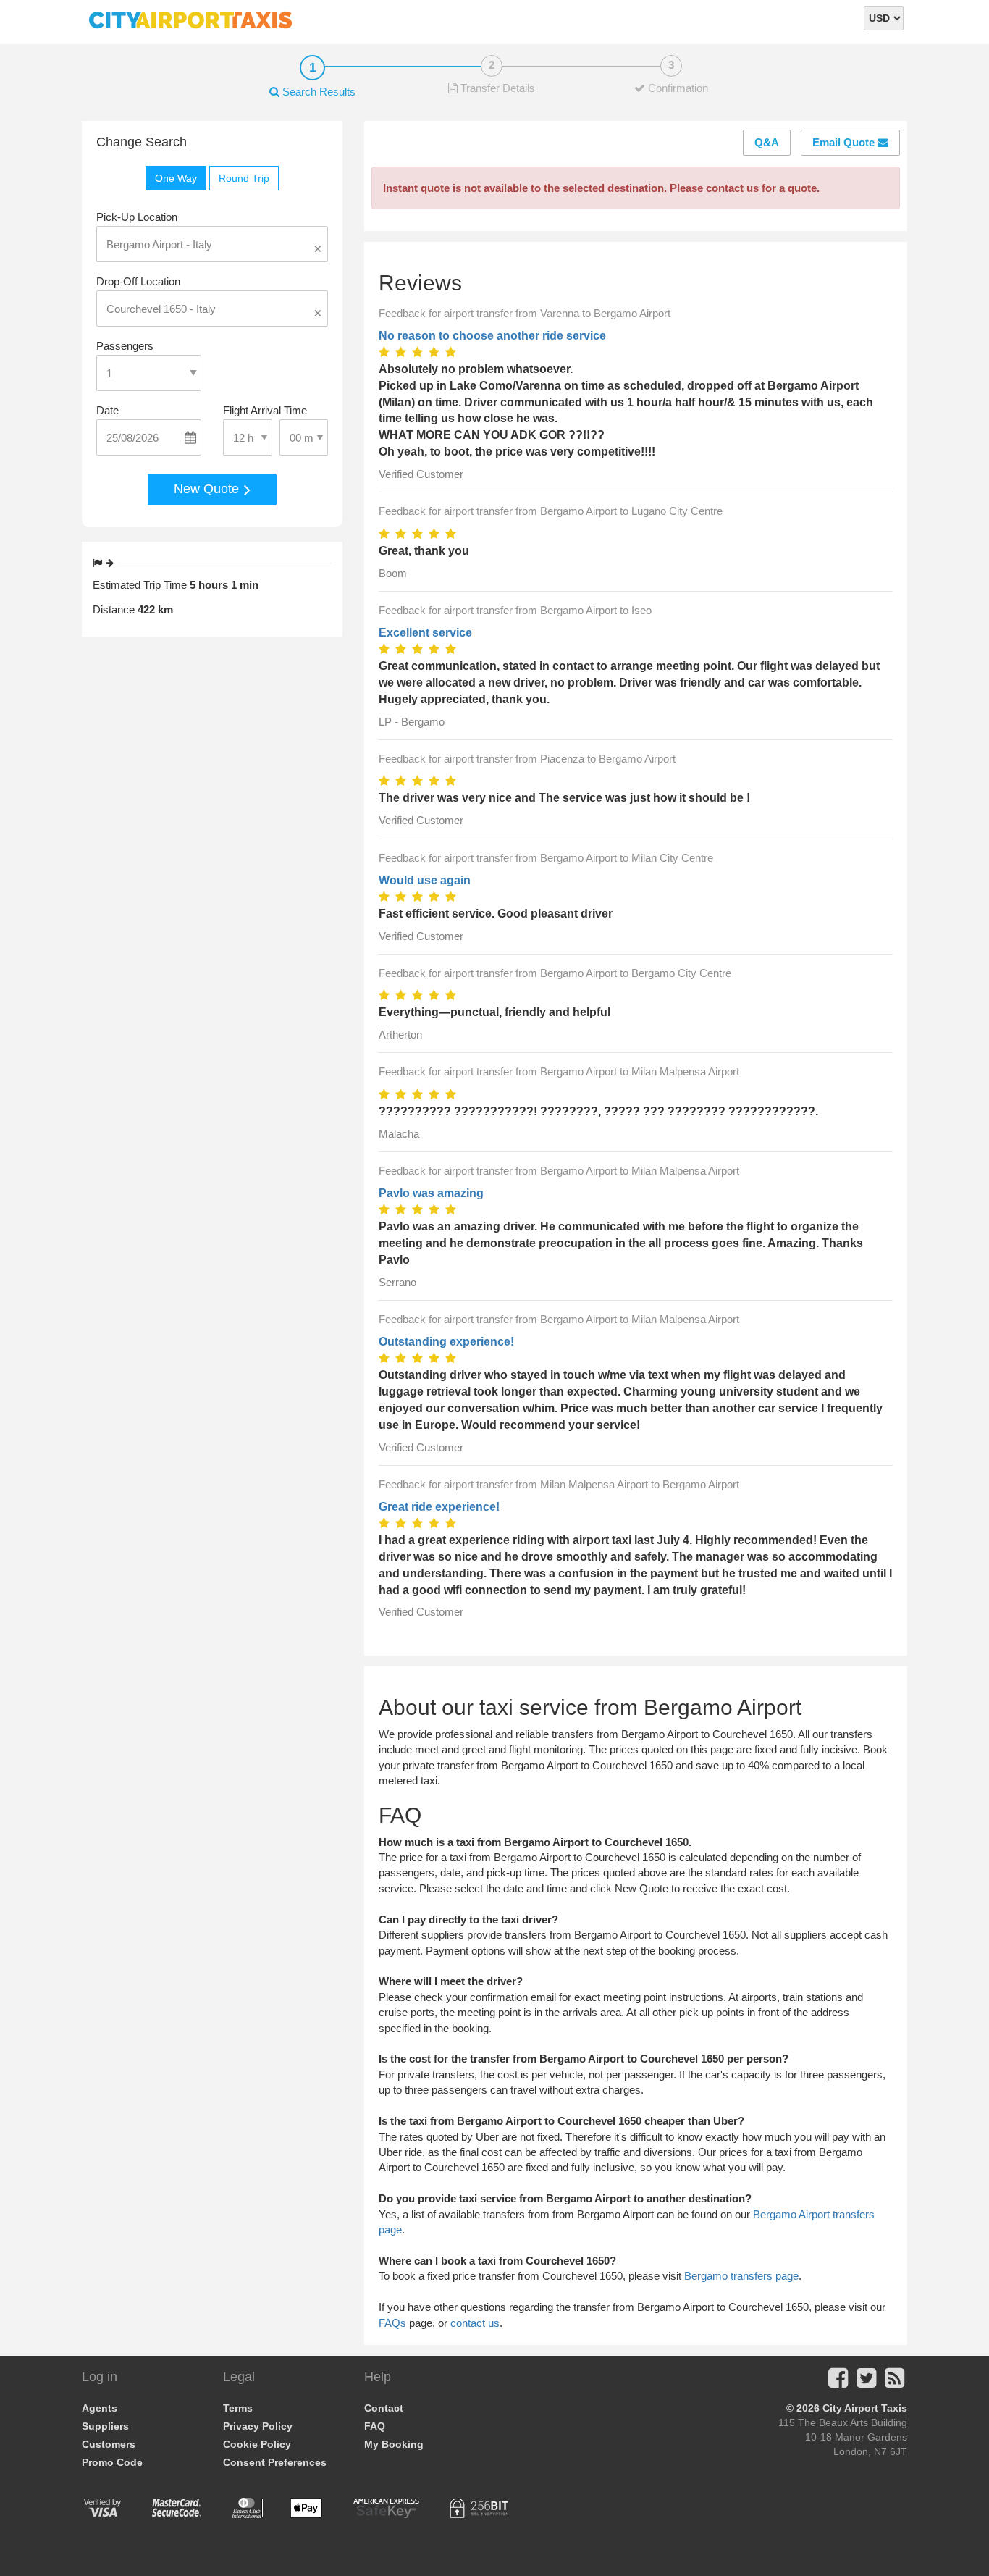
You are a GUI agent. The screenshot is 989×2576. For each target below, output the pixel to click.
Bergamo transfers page (741, 2276)
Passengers (125, 346)
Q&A (767, 142)
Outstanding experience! (446, 1342)
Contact (384, 2408)
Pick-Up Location (137, 217)
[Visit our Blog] (895, 2382)
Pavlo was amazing (431, 1193)
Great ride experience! (439, 1507)
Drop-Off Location (138, 281)
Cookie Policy (257, 2444)
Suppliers (105, 2426)
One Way (176, 178)
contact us (475, 2323)
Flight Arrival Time (265, 410)
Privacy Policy (258, 2426)
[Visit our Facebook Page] (838, 2382)
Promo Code (112, 2462)
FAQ (375, 2426)
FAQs (392, 2323)
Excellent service (425, 633)
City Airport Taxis (865, 2408)
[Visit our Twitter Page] (866, 2382)
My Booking (394, 2444)
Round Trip (244, 178)
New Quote (208, 489)
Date (108, 410)
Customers (109, 2444)
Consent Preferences (275, 2462)
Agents (100, 2408)
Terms (238, 2408)
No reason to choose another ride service (492, 336)
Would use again (425, 880)
